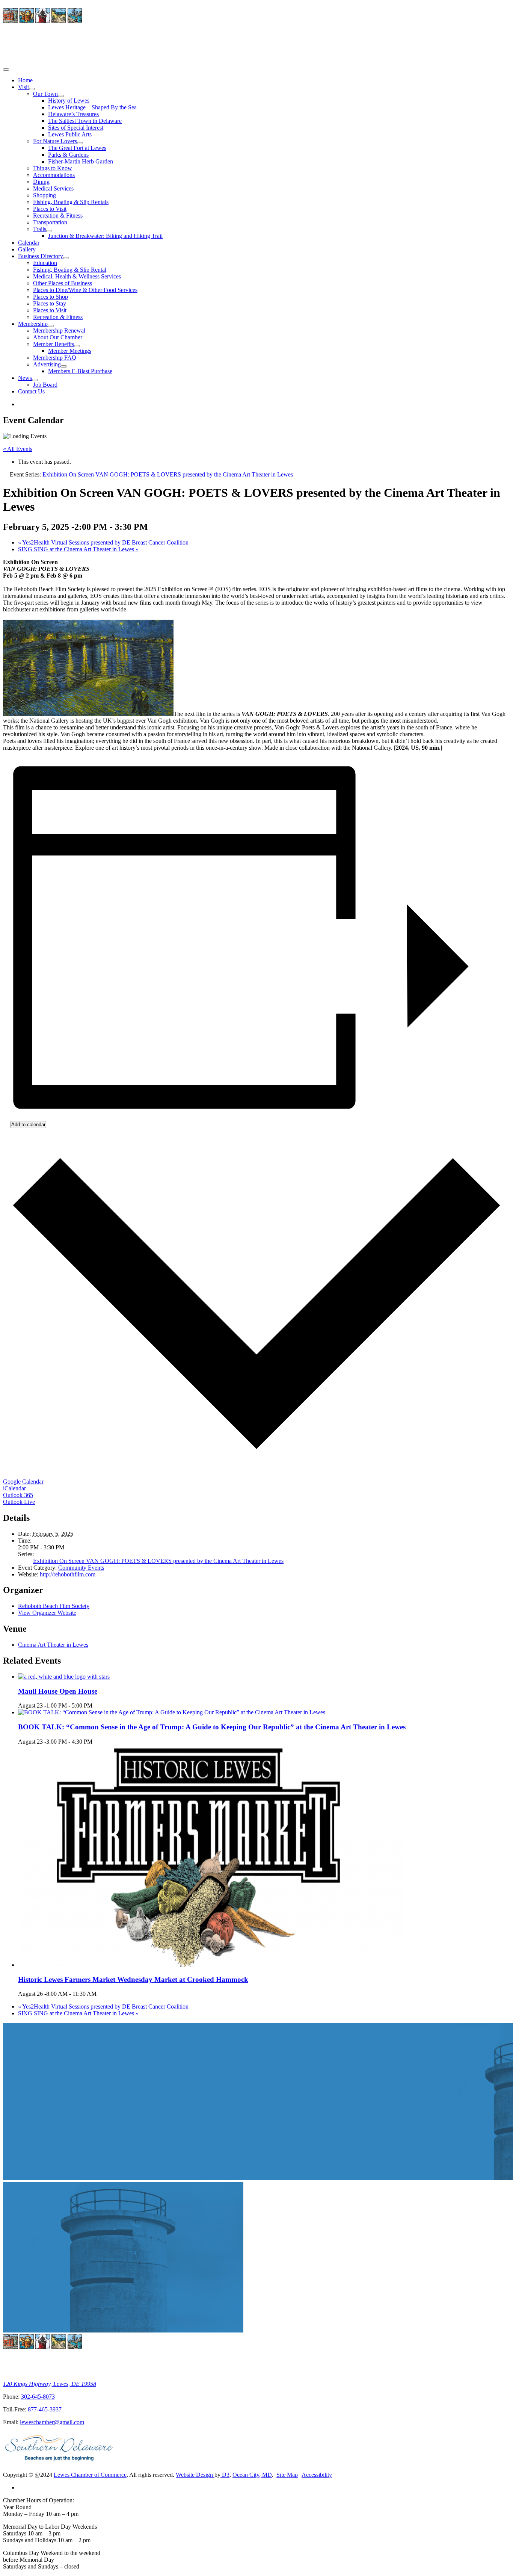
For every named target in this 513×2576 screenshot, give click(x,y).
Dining (41, 182)
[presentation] (64, 1677)
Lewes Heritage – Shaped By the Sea (92, 107)
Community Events (81, 1568)
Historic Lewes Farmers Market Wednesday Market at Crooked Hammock (133, 1979)
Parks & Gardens (68, 155)
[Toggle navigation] (6, 70)
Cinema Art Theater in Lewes (53, 1645)
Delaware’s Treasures (73, 114)
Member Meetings (70, 351)
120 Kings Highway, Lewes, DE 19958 (50, 2384)
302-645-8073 (38, 2397)
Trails (40, 229)
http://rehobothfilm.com (68, 1574)
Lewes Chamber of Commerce (90, 2475)
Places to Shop (51, 297)
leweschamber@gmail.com (52, 2422)
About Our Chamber (58, 337)
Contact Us (31, 391)
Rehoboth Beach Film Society (54, 1606)
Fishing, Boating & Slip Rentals (71, 202)
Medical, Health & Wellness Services (77, 276)
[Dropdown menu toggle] (32, 89)
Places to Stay (50, 303)
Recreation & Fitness (58, 216)
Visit (23, 87)
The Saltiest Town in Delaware (85, 121)
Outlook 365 (18, 1495)
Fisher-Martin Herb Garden (81, 161)
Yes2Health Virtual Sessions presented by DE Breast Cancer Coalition (103, 542)
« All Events (18, 449)
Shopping (45, 195)
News (25, 378)
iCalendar (14, 1488)
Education (45, 263)
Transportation (50, 222)
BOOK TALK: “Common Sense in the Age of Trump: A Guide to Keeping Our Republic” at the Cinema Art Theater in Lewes (212, 1727)
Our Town (45, 94)
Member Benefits (54, 344)
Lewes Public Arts (70, 134)
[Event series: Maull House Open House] (97, 1705)
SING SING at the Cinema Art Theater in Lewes (78, 549)
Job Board (45, 385)
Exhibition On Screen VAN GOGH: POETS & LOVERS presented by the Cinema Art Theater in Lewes (158, 1561)
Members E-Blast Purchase (80, 371)
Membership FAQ (55, 358)
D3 (225, 2475)
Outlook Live (19, 1502)
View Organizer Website (47, 1613)
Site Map (287, 2475)
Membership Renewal (59, 331)
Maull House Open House (58, 1691)
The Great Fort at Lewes (77, 148)
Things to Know (53, 168)
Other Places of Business (63, 283)
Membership (33, 324)
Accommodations (54, 175)
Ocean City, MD (252, 2475)
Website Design (195, 2475)
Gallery (27, 249)
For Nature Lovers (55, 141)
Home (25, 80)
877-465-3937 (45, 2409)
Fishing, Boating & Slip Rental (70, 270)
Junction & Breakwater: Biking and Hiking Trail (105, 236)
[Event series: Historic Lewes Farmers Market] (101, 1994)
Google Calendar (23, 1482)
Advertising (47, 364)
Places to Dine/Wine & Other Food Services (85, 290)
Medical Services (53, 188)
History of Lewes (69, 101)
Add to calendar (28, 1125)
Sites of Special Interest (76, 128)
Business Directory (41, 256)
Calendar (29, 243)
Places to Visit (50, 209)
